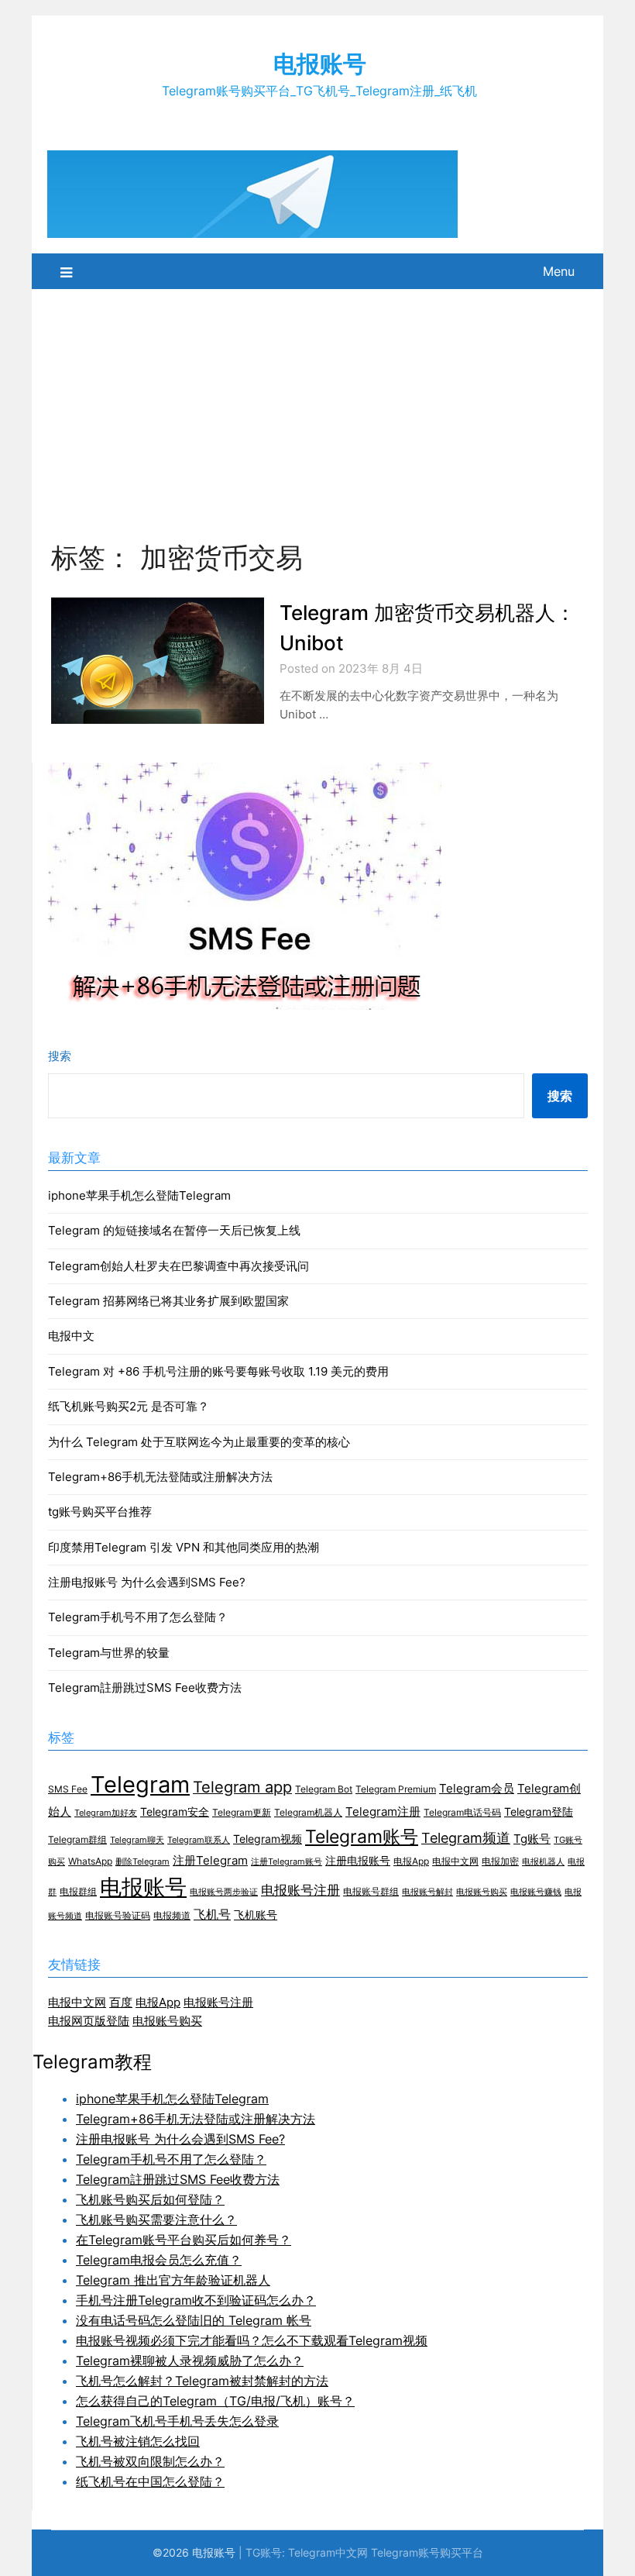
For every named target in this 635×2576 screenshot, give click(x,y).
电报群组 (78, 1891)
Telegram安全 (175, 1812)
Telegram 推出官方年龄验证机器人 (173, 2280)
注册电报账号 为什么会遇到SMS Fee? (147, 1582)
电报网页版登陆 (89, 2021)
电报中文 (71, 1336)
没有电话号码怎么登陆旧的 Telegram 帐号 (194, 2320)
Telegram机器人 (308, 1812)
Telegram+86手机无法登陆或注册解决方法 (160, 1477)
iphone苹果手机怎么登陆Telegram (139, 1195)
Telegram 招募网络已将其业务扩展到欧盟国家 (168, 1301)
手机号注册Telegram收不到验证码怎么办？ (196, 2300)
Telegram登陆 (539, 1812)
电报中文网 (455, 1861)
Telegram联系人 (199, 1840)
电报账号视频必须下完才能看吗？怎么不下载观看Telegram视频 (252, 2340)
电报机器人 (543, 1862)
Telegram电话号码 (462, 1812)
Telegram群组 (77, 1839)
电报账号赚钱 (536, 1892)
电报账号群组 (371, 1891)
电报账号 (320, 64)
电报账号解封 (427, 1892)
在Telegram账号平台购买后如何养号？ (184, 2240)
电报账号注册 (300, 1890)
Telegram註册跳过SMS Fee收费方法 (145, 1687)
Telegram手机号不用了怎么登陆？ (138, 1617)
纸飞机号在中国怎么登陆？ (150, 2481)
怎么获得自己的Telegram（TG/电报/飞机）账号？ (215, 2401)
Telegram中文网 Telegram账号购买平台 (386, 2552)
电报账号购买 (482, 1892)
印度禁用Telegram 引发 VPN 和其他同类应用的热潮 (184, 1547)
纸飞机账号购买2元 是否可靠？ (129, 1406)
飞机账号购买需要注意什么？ (156, 2220)
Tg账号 (532, 1839)
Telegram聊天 (137, 1840)
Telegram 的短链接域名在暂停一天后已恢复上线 (174, 1230)
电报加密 (500, 1861)
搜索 (60, 1056)
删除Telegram (142, 1862)
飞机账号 (256, 1915)
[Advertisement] (317, 405)
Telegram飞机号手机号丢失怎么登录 (177, 2421)
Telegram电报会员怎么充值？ (159, 2260)
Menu (559, 271)
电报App (411, 1861)
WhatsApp (90, 1861)
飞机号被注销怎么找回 (138, 2441)
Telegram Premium (396, 1789)
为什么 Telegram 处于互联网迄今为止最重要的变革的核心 (199, 1442)
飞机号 (212, 1915)
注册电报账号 (358, 1861)
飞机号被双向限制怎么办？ (150, 2461)
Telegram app (242, 1787)
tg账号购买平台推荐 (100, 1512)
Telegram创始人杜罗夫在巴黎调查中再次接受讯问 (178, 1266)
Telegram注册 (383, 1812)
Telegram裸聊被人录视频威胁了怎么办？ (190, 2361)
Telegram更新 (242, 1812)
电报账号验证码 (118, 1915)
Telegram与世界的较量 (109, 1653)
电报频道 (172, 1915)
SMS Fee (68, 1789)
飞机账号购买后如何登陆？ (150, 2199)
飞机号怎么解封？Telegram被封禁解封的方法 (202, 2381)
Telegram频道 (466, 1838)
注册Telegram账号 (287, 1862)
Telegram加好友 (106, 1813)
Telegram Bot (324, 1789)
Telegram (140, 1784)
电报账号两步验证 (224, 1892)
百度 (121, 2002)
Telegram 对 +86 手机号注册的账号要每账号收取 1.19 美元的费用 (218, 1371)
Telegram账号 (362, 1836)
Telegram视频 (268, 1839)
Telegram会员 (477, 1789)
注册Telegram (210, 1861)
